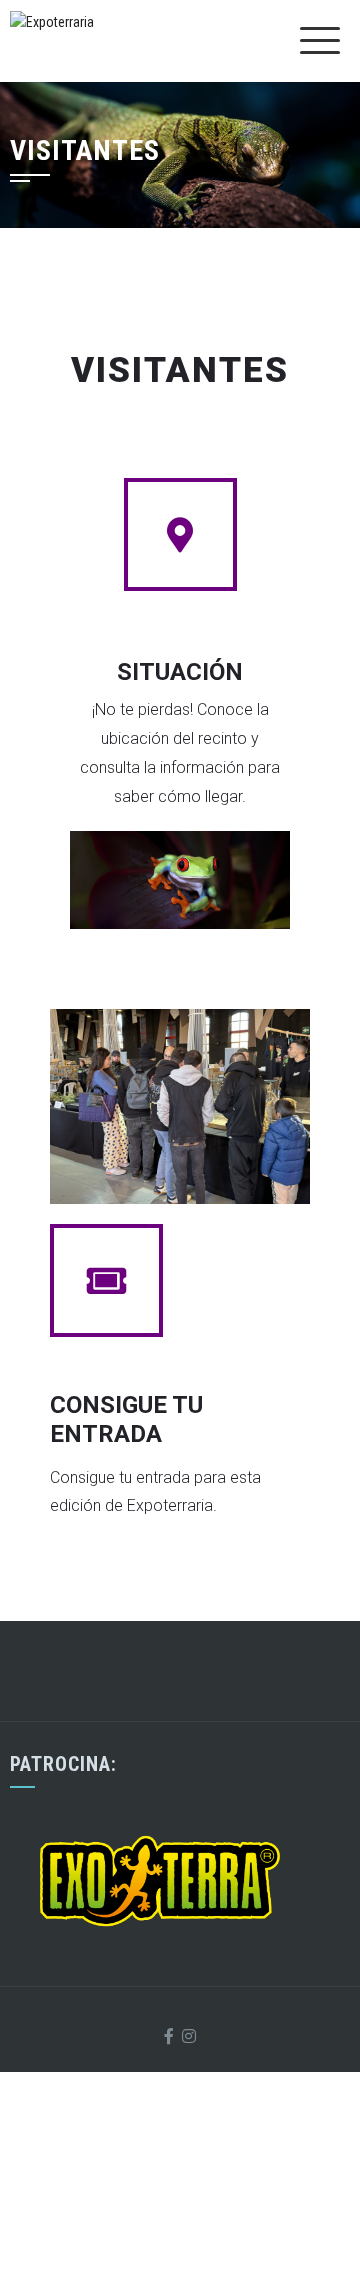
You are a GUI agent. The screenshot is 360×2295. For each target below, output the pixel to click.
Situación (180, 672)
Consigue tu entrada (126, 1419)
